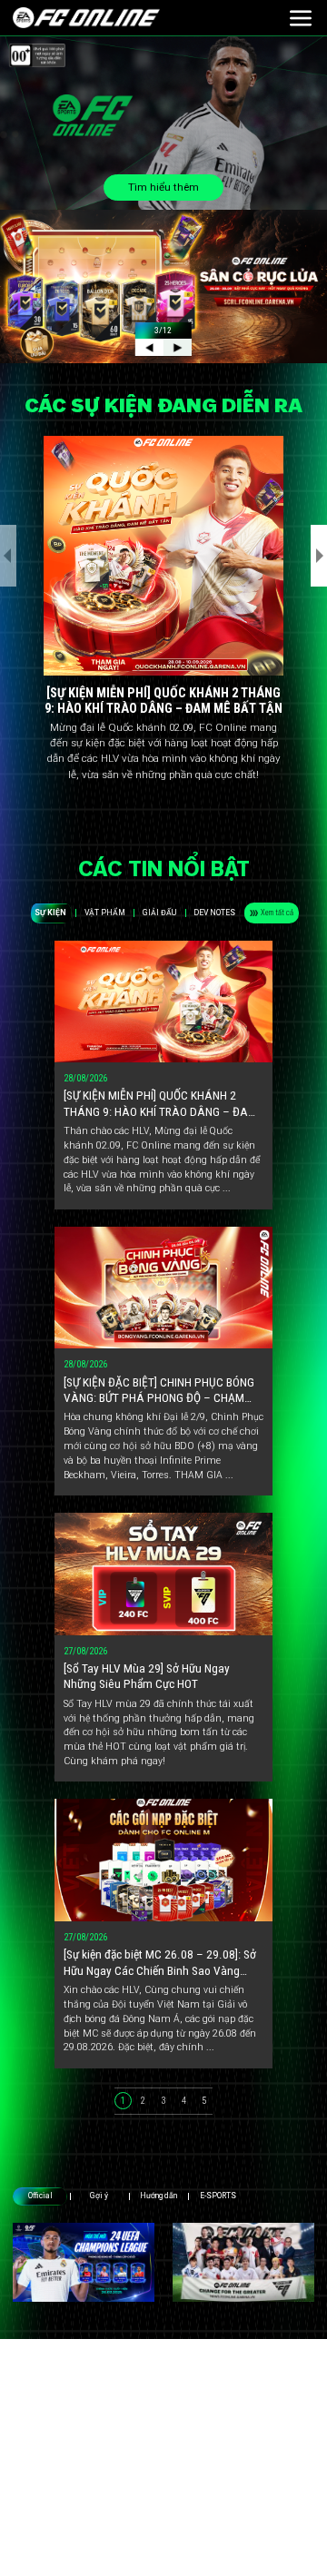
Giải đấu (159, 913)
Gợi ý (99, 2196)
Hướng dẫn (159, 2196)
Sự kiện (50, 913)
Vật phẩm (105, 913)
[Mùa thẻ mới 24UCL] (84, 2262)
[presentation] (8, 556)
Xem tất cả (277, 913)
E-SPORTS (218, 2196)
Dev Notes (214, 913)
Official (40, 2196)
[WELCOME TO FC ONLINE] (86, 18)
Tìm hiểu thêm (163, 187)
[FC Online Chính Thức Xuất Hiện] (243, 2262)
